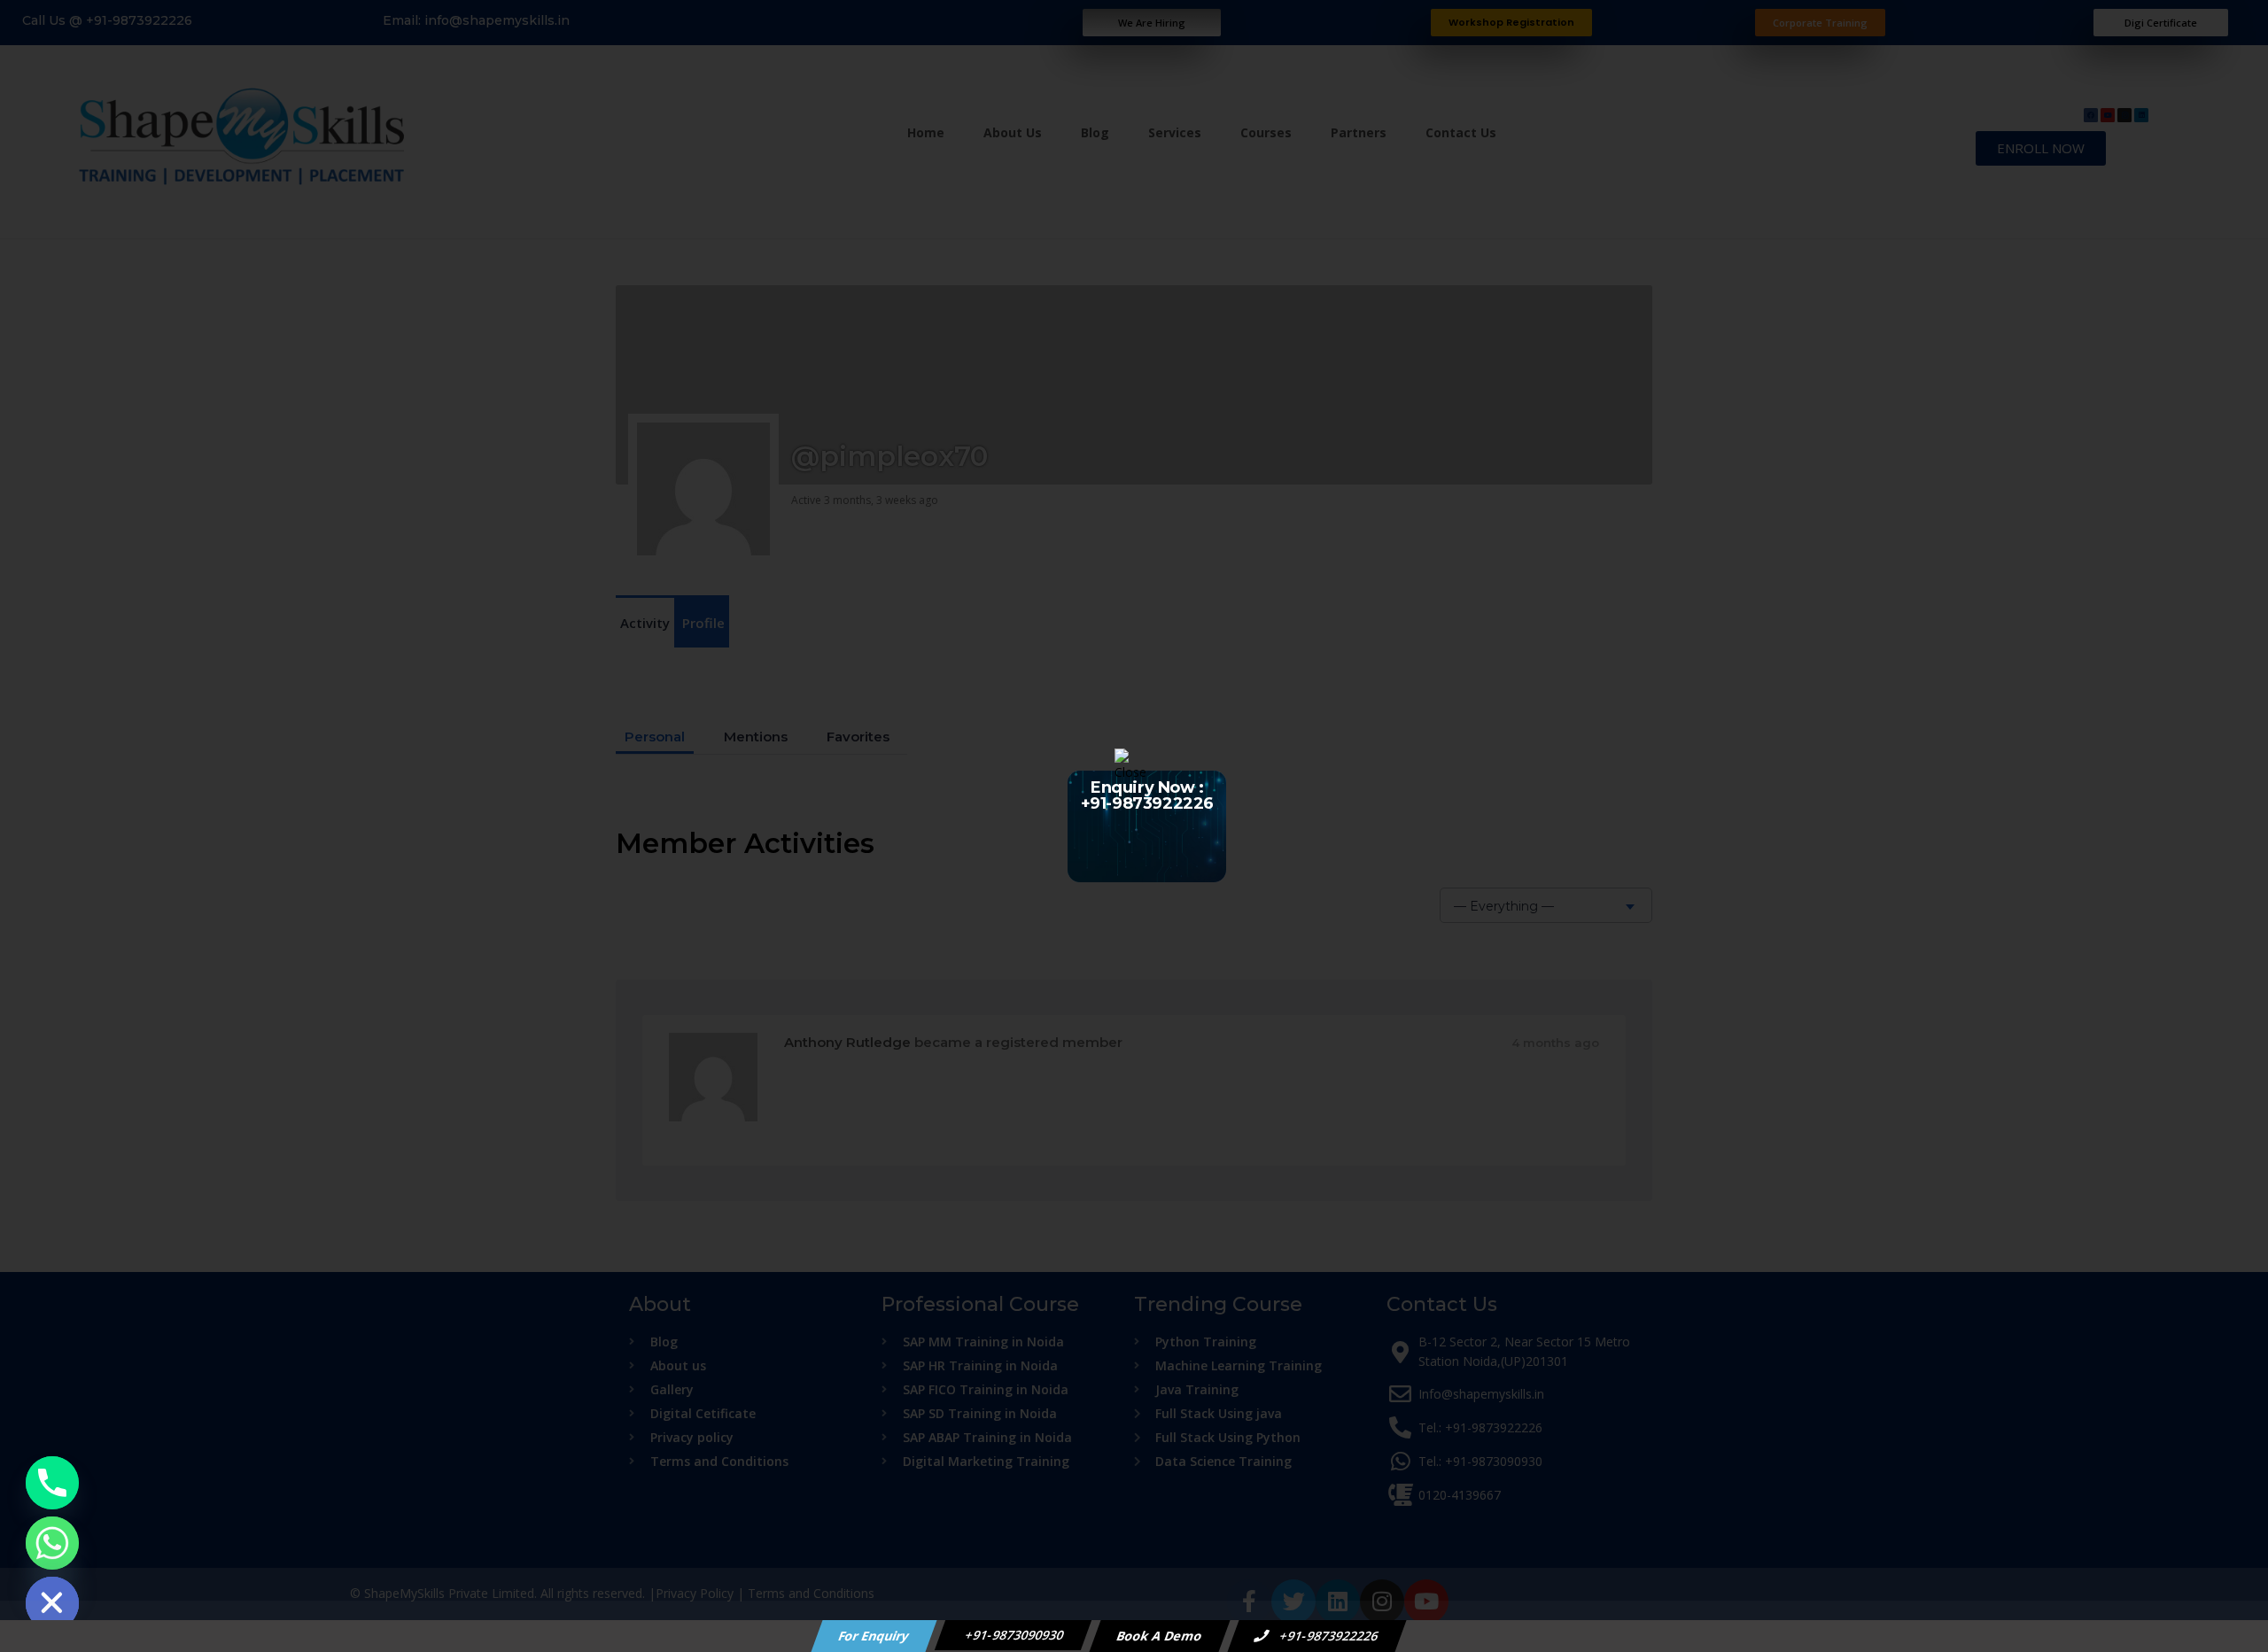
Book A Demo (1160, 1636)
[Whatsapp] (52, 1543)
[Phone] (52, 1483)
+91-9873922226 (1328, 1636)
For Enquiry (874, 1636)
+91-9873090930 (1014, 1635)
